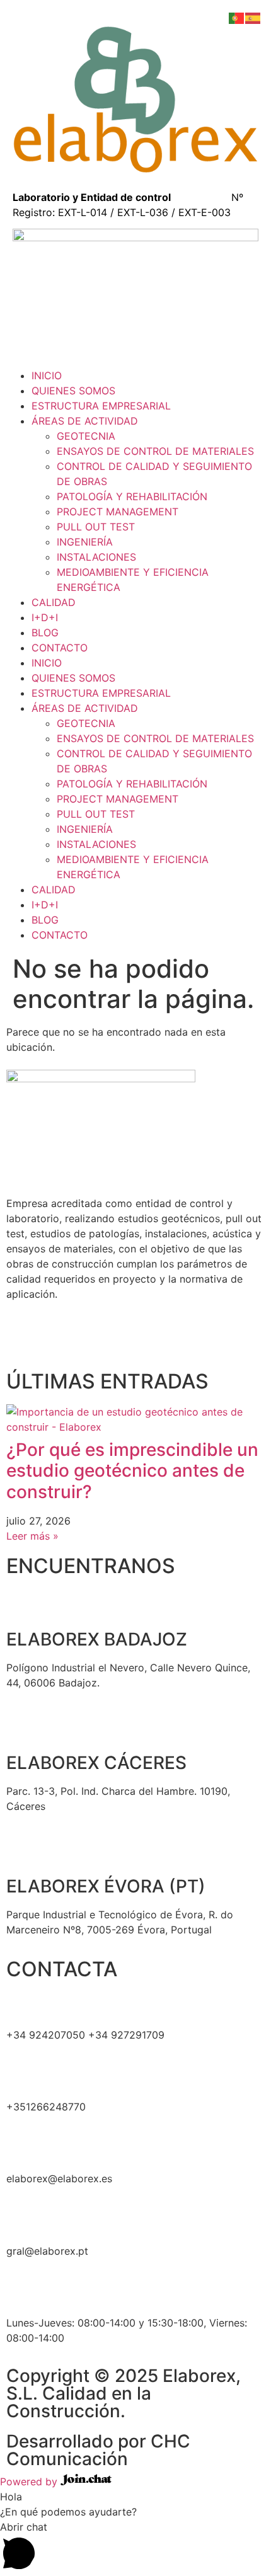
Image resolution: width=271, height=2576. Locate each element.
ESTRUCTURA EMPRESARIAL (101, 406)
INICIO (47, 375)
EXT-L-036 (143, 212)
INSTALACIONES (96, 557)
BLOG (45, 633)
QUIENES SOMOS (73, 391)
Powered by (30, 2482)
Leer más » (32, 1536)
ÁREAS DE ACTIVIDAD (85, 421)
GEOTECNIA (86, 436)
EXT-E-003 (205, 212)
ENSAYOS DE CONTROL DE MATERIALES (155, 451)
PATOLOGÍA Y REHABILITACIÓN (132, 496)
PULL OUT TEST (96, 527)
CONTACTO (60, 648)
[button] (135, 2548)
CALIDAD (54, 602)
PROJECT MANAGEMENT (118, 512)
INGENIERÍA (85, 542)
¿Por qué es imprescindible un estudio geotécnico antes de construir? (132, 1471)
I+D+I (45, 617)
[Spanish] (253, 17)
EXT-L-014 (83, 212)
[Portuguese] (237, 17)
